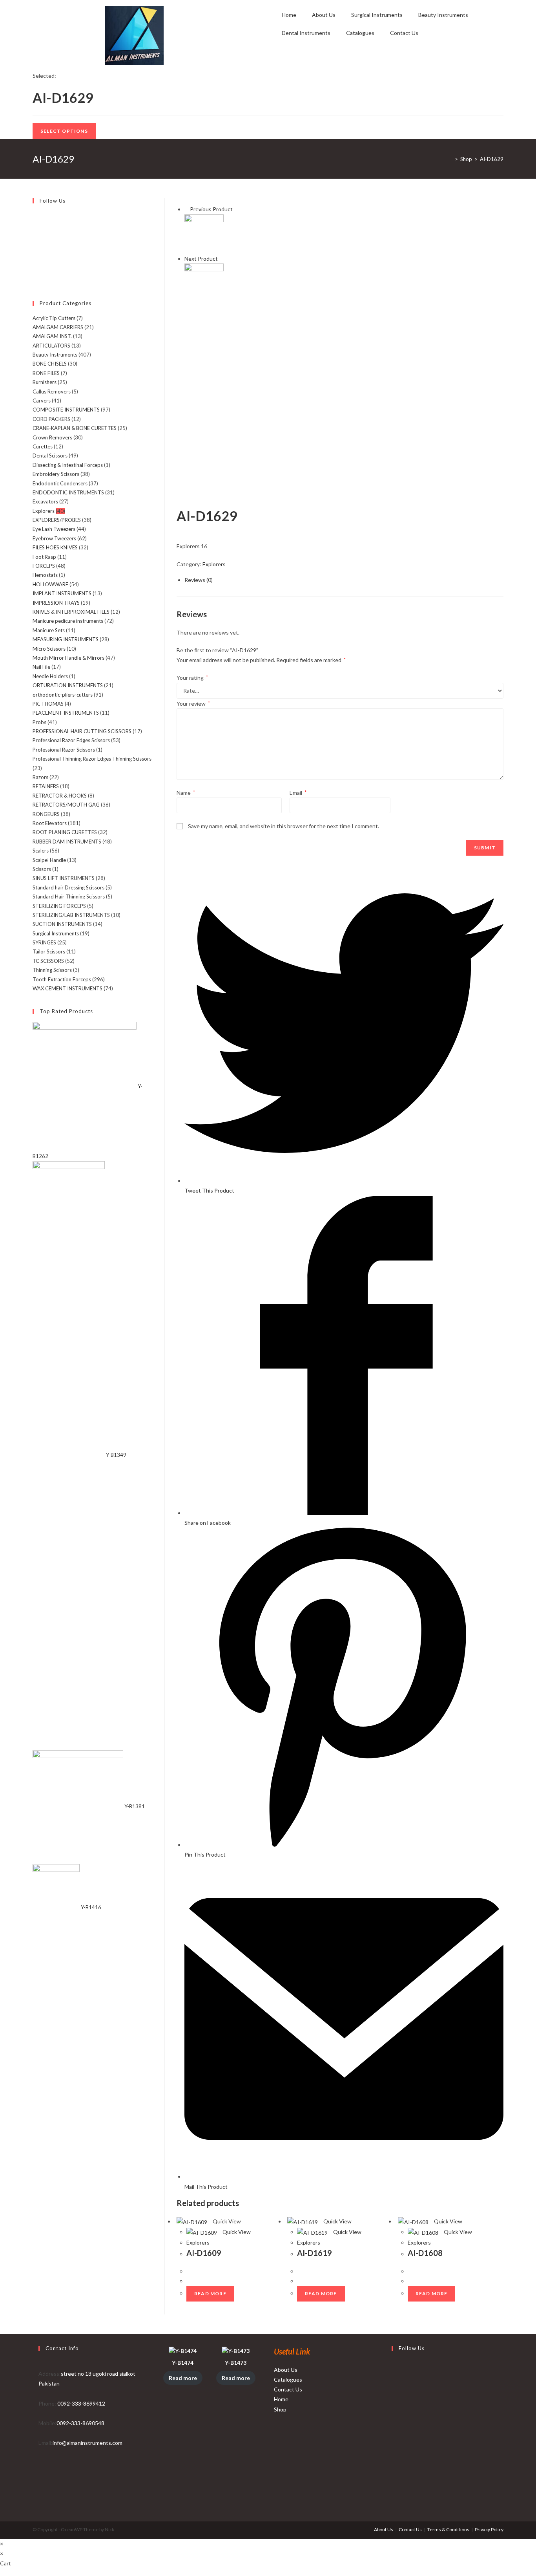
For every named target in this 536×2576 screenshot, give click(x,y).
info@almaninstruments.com (88, 2443)
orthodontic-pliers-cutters (63, 695)
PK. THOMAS (48, 704)
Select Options (64, 131)
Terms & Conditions (448, 2529)
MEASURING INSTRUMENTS (66, 639)
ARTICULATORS (51, 346)
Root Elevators (50, 823)
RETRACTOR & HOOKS (60, 796)
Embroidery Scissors (56, 474)
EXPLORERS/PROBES (57, 520)
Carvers (42, 401)
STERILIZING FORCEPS (59, 906)
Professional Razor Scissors (64, 750)
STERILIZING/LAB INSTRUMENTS (71, 915)
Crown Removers (52, 437)
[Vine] (35, 262)
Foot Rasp (44, 557)
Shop (280, 2409)
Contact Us (404, 33)
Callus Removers (52, 392)
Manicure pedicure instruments (68, 621)
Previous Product (211, 209)
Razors (40, 777)
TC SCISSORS (48, 961)
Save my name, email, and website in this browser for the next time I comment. (283, 826)
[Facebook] (35, 225)
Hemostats (45, 575)
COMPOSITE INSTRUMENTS (66, 410)
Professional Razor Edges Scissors (71, 740)
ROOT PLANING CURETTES (65, 832)
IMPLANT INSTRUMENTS (62, 593)
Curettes (43, 446)
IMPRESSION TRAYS (56, 603)
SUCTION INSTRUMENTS (62, 924)
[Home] (450, 159)
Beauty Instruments (443, 15)
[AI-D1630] (204, 282)
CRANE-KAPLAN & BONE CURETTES (75, 428)
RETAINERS (46, 786)
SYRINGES (44, 942)
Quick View (226, 2221)
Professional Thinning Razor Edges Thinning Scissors (92, 759)
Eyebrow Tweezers (54, 538)
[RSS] (35, 280)
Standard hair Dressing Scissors (68, 887)
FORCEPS (44, 566)
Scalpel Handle (49, 860)
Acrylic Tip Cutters (54, 318)
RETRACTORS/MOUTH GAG (66, 805)
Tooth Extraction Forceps (62, 979)
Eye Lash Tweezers (54, 529)
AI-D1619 (314, 2253)
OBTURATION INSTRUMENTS (68, 685)
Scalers (41, 851)
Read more (210, 2293)
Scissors (42, 869)
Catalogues (360, 33)
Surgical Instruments (377, 15)
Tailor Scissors (49, 951)
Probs (39, 722)
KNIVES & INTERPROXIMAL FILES (71, 612)
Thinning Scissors (52, 970)
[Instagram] (35, 234)
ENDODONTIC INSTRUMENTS (68, 492)
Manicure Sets (49, 630)
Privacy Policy (489, 2529)
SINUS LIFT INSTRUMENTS (64, 878)
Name (186, 793)
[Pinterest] (35, 243)
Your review (193, 703)
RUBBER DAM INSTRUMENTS (67, 842)
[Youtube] (35, 271)
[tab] (344, 580)
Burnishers (45, 382)
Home (289, 15)
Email (298, 793)
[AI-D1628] (204, 233)
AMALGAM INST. (52, 336)
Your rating (192, 678)
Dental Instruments (306, 33)
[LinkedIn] (394, 2425)
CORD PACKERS (51, 419)
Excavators (45, 501)
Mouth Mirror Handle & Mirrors (68, 658)
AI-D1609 (204, 2253)
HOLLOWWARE (50, 584)
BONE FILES (46, 373)
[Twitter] (35, 216)
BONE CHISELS (50, 364)
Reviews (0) (199, 580)
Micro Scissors (49, 649)
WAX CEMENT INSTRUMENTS (67, 988)
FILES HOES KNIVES (55, 547)
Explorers (214, 564)
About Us (324, 15)
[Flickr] (35, 252)
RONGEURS (46, 814)
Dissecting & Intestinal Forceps (68, 465)
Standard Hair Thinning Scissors (69, 896)
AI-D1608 (425, 2253)
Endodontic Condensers (60, 483)
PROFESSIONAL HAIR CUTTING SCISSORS (82, 731)
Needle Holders (50, 676)
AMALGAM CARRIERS (58, 327)
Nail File (41, 667)
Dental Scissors (50, 456)
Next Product (201, 259)
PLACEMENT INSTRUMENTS (66, 713)
